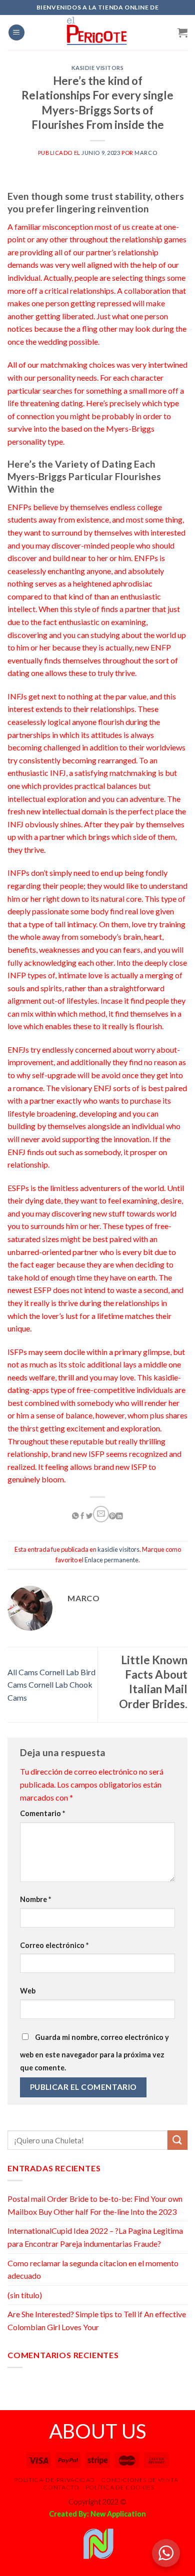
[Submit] (177, 2140)
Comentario (42, 1813)
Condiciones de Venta (139, 2480)
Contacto (61, 2487)
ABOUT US (97, 2431)
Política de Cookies (120, 2487)
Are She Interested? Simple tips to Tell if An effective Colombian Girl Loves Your (97, 2320)
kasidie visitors (98, 68)
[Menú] (16, 33)
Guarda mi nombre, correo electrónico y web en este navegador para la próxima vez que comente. (94, 2052)
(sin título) (25, 2295)
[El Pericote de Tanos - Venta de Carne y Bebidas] (97, 32)
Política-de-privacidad (54, 2480)
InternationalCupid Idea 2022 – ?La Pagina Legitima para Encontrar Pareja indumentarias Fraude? (95, 2237)
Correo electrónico (54, 1945)
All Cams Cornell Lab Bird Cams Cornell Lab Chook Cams (51, 1685)
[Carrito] (182, 32)
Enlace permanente (111, 1560)
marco (146, 153)
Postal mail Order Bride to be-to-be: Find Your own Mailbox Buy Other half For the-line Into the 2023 (95, 2205)
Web (28, 1991)
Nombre (35, 1899)
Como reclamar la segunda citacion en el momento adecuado (93, 2269)
